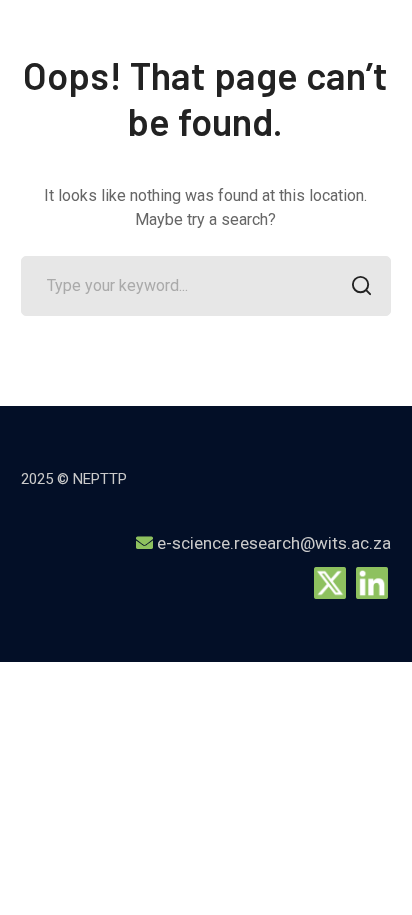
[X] (330, 582)
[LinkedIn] (372, 582)
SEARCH (361, 286)
